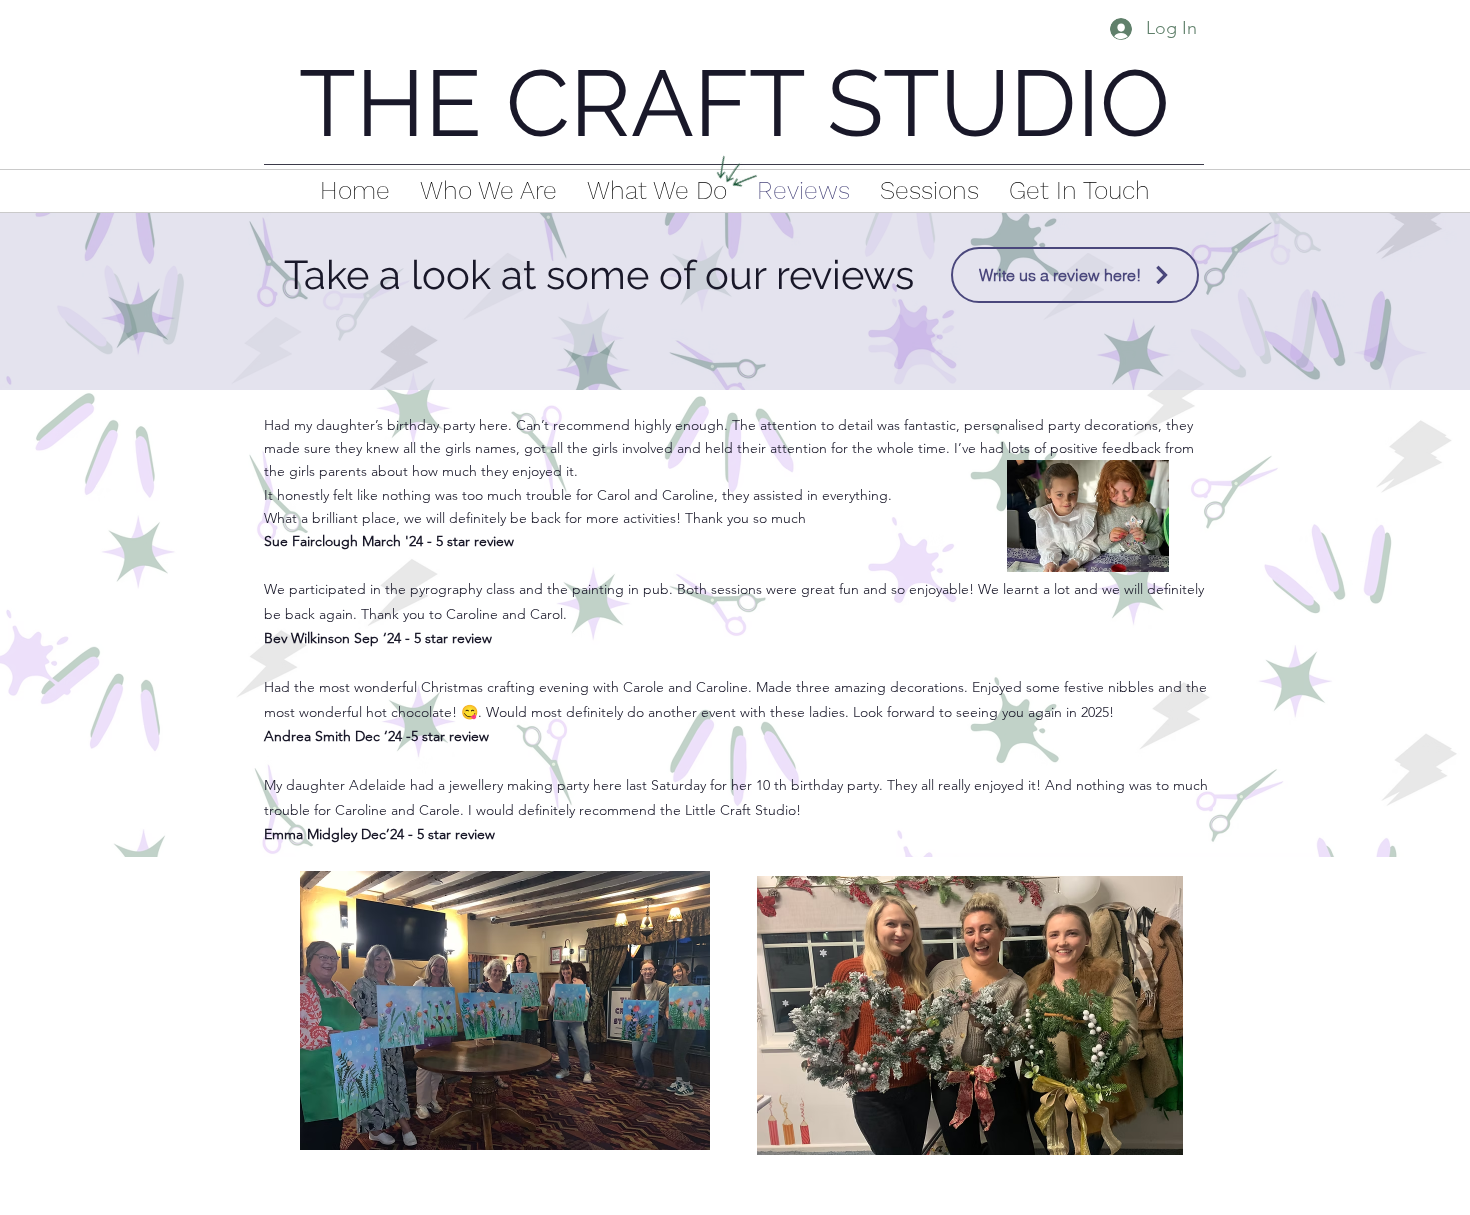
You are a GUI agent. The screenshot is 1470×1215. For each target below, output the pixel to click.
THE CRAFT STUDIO (734, 103)
